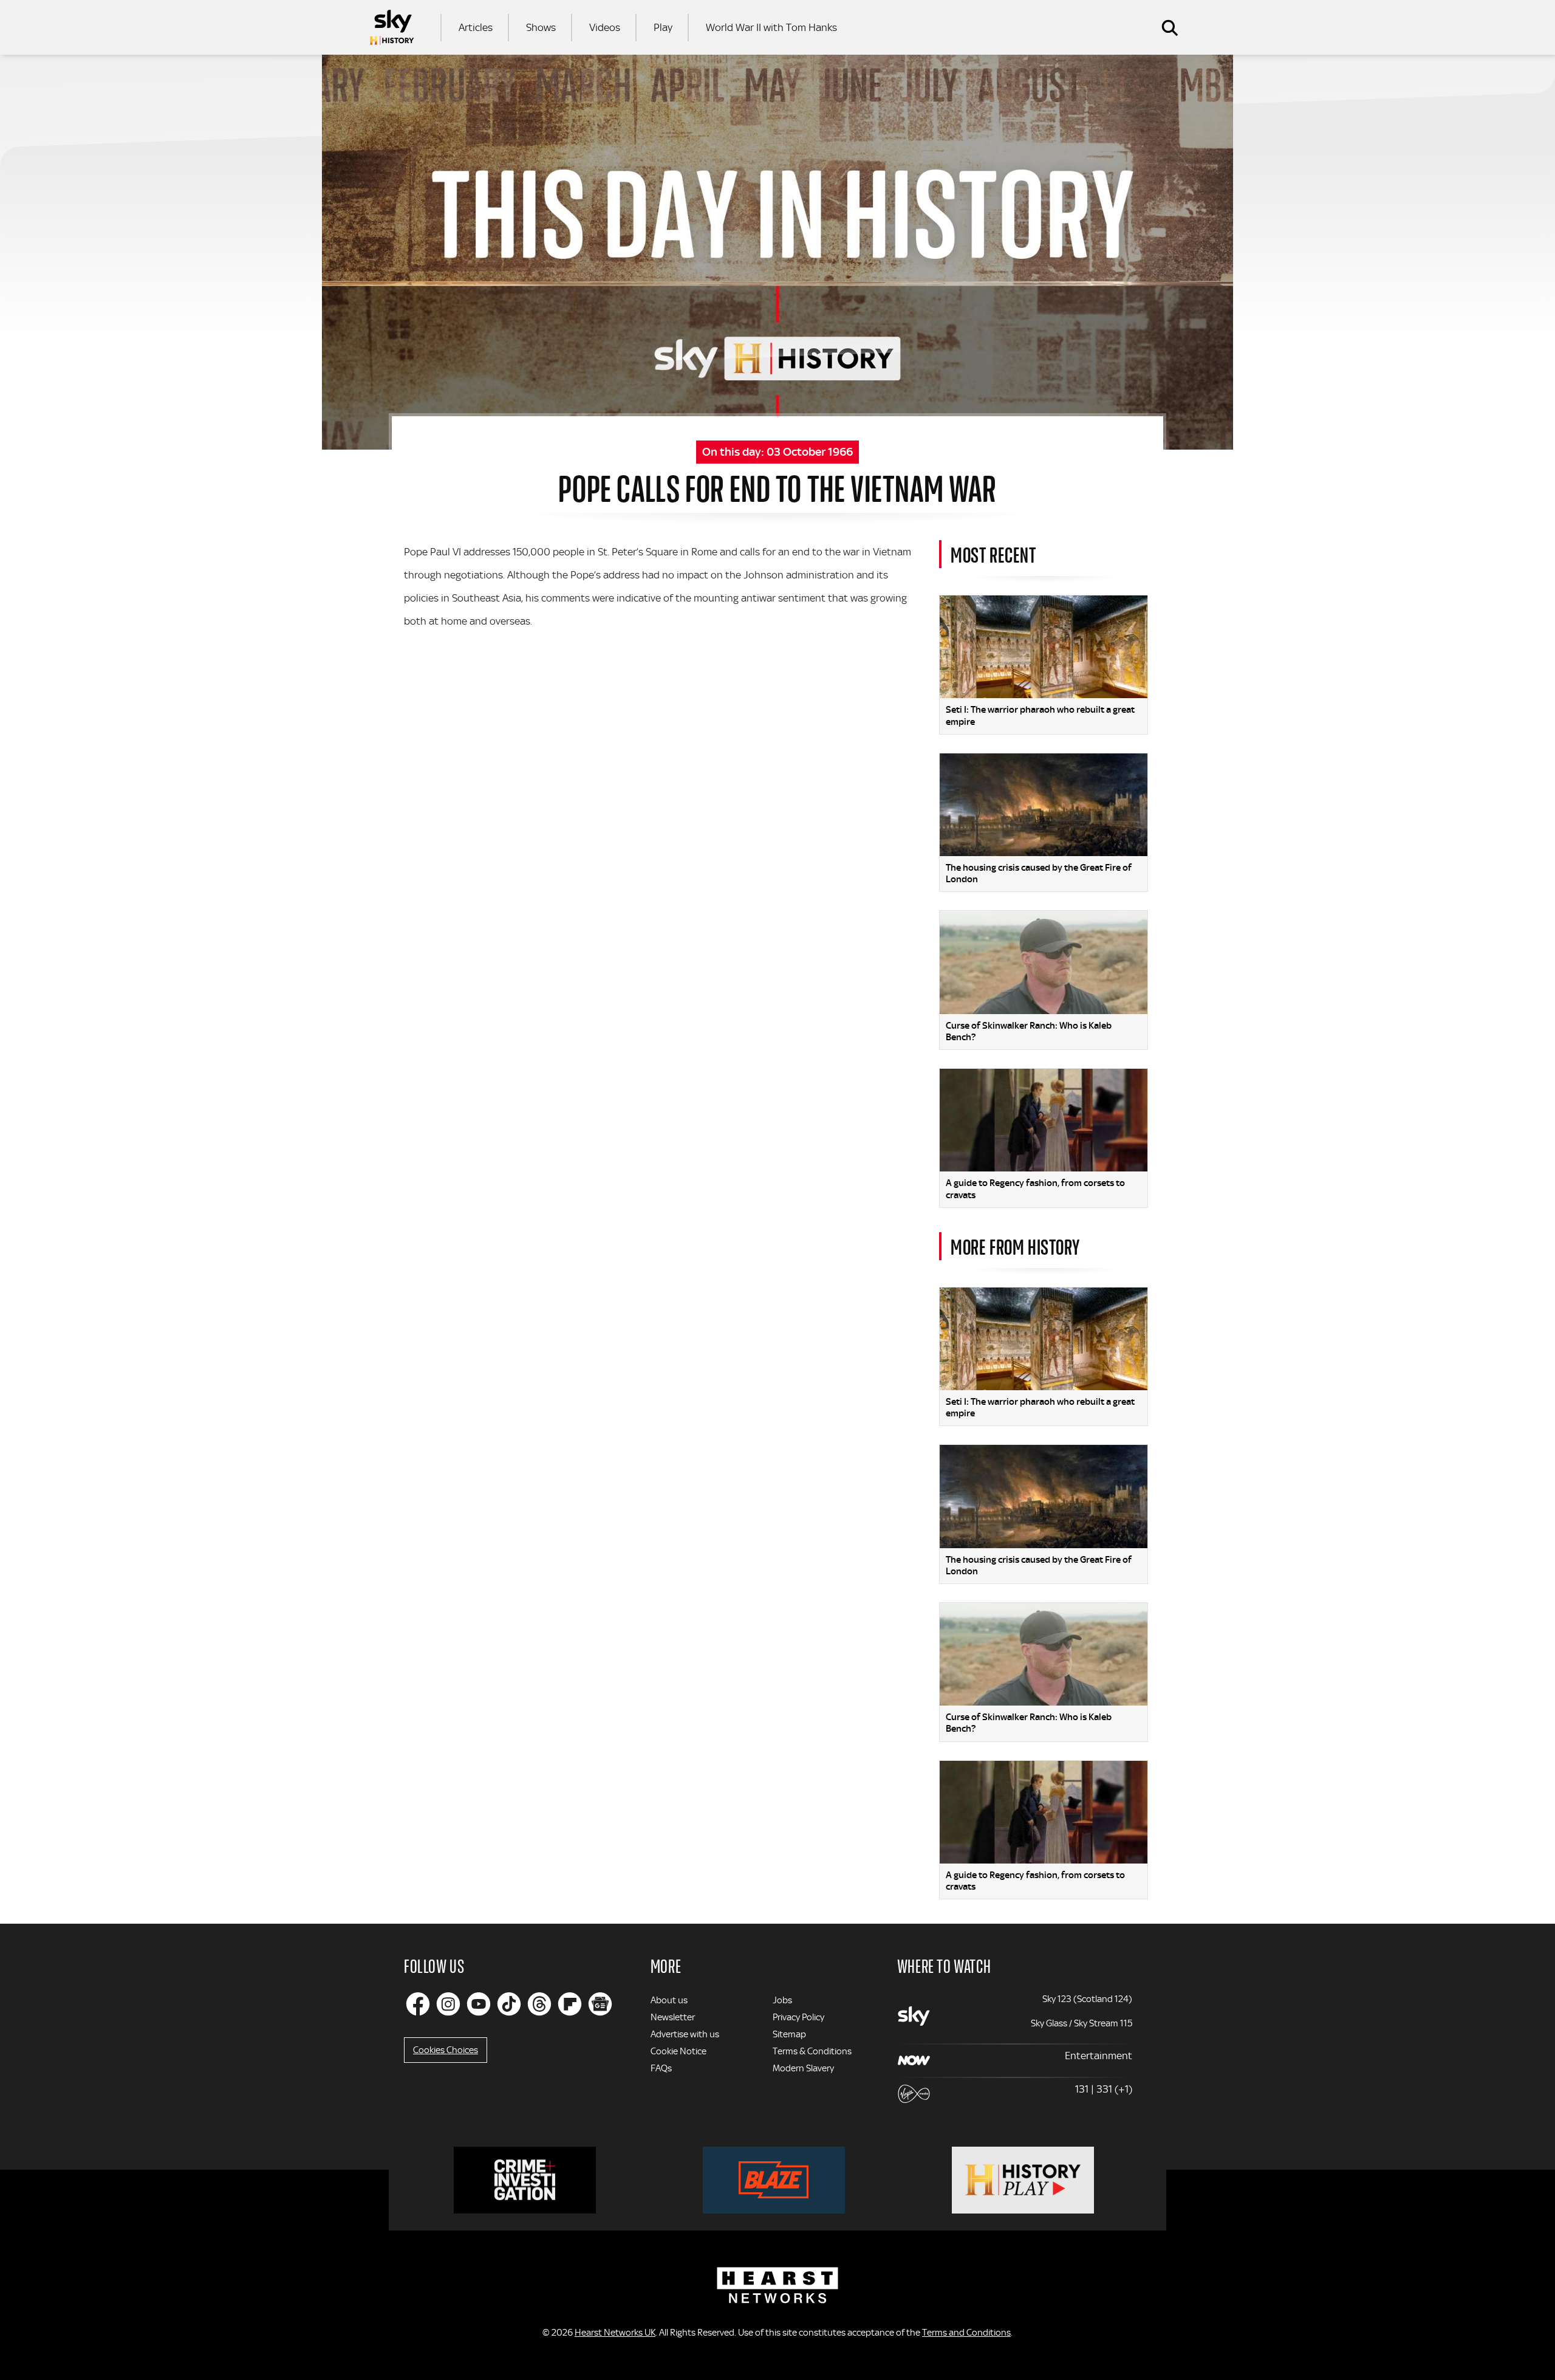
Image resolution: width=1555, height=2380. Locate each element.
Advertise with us (685, 2034)
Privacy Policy (798, 2017)
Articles (476, 27)
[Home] (392, 27)
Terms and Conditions (966, 2333)
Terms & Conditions (812, 2051)
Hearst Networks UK (615, 2333)
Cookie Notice (678, 2051)
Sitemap (789, 2034)
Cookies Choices (446, 2050)
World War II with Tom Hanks (771, 27)
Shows (541, 27)
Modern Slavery (803, 2068)
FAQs (661, 2068)
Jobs (782, 2000)
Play (663, 27)
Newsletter (673, 2017)
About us (669, 2000)
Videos (605, 27)
